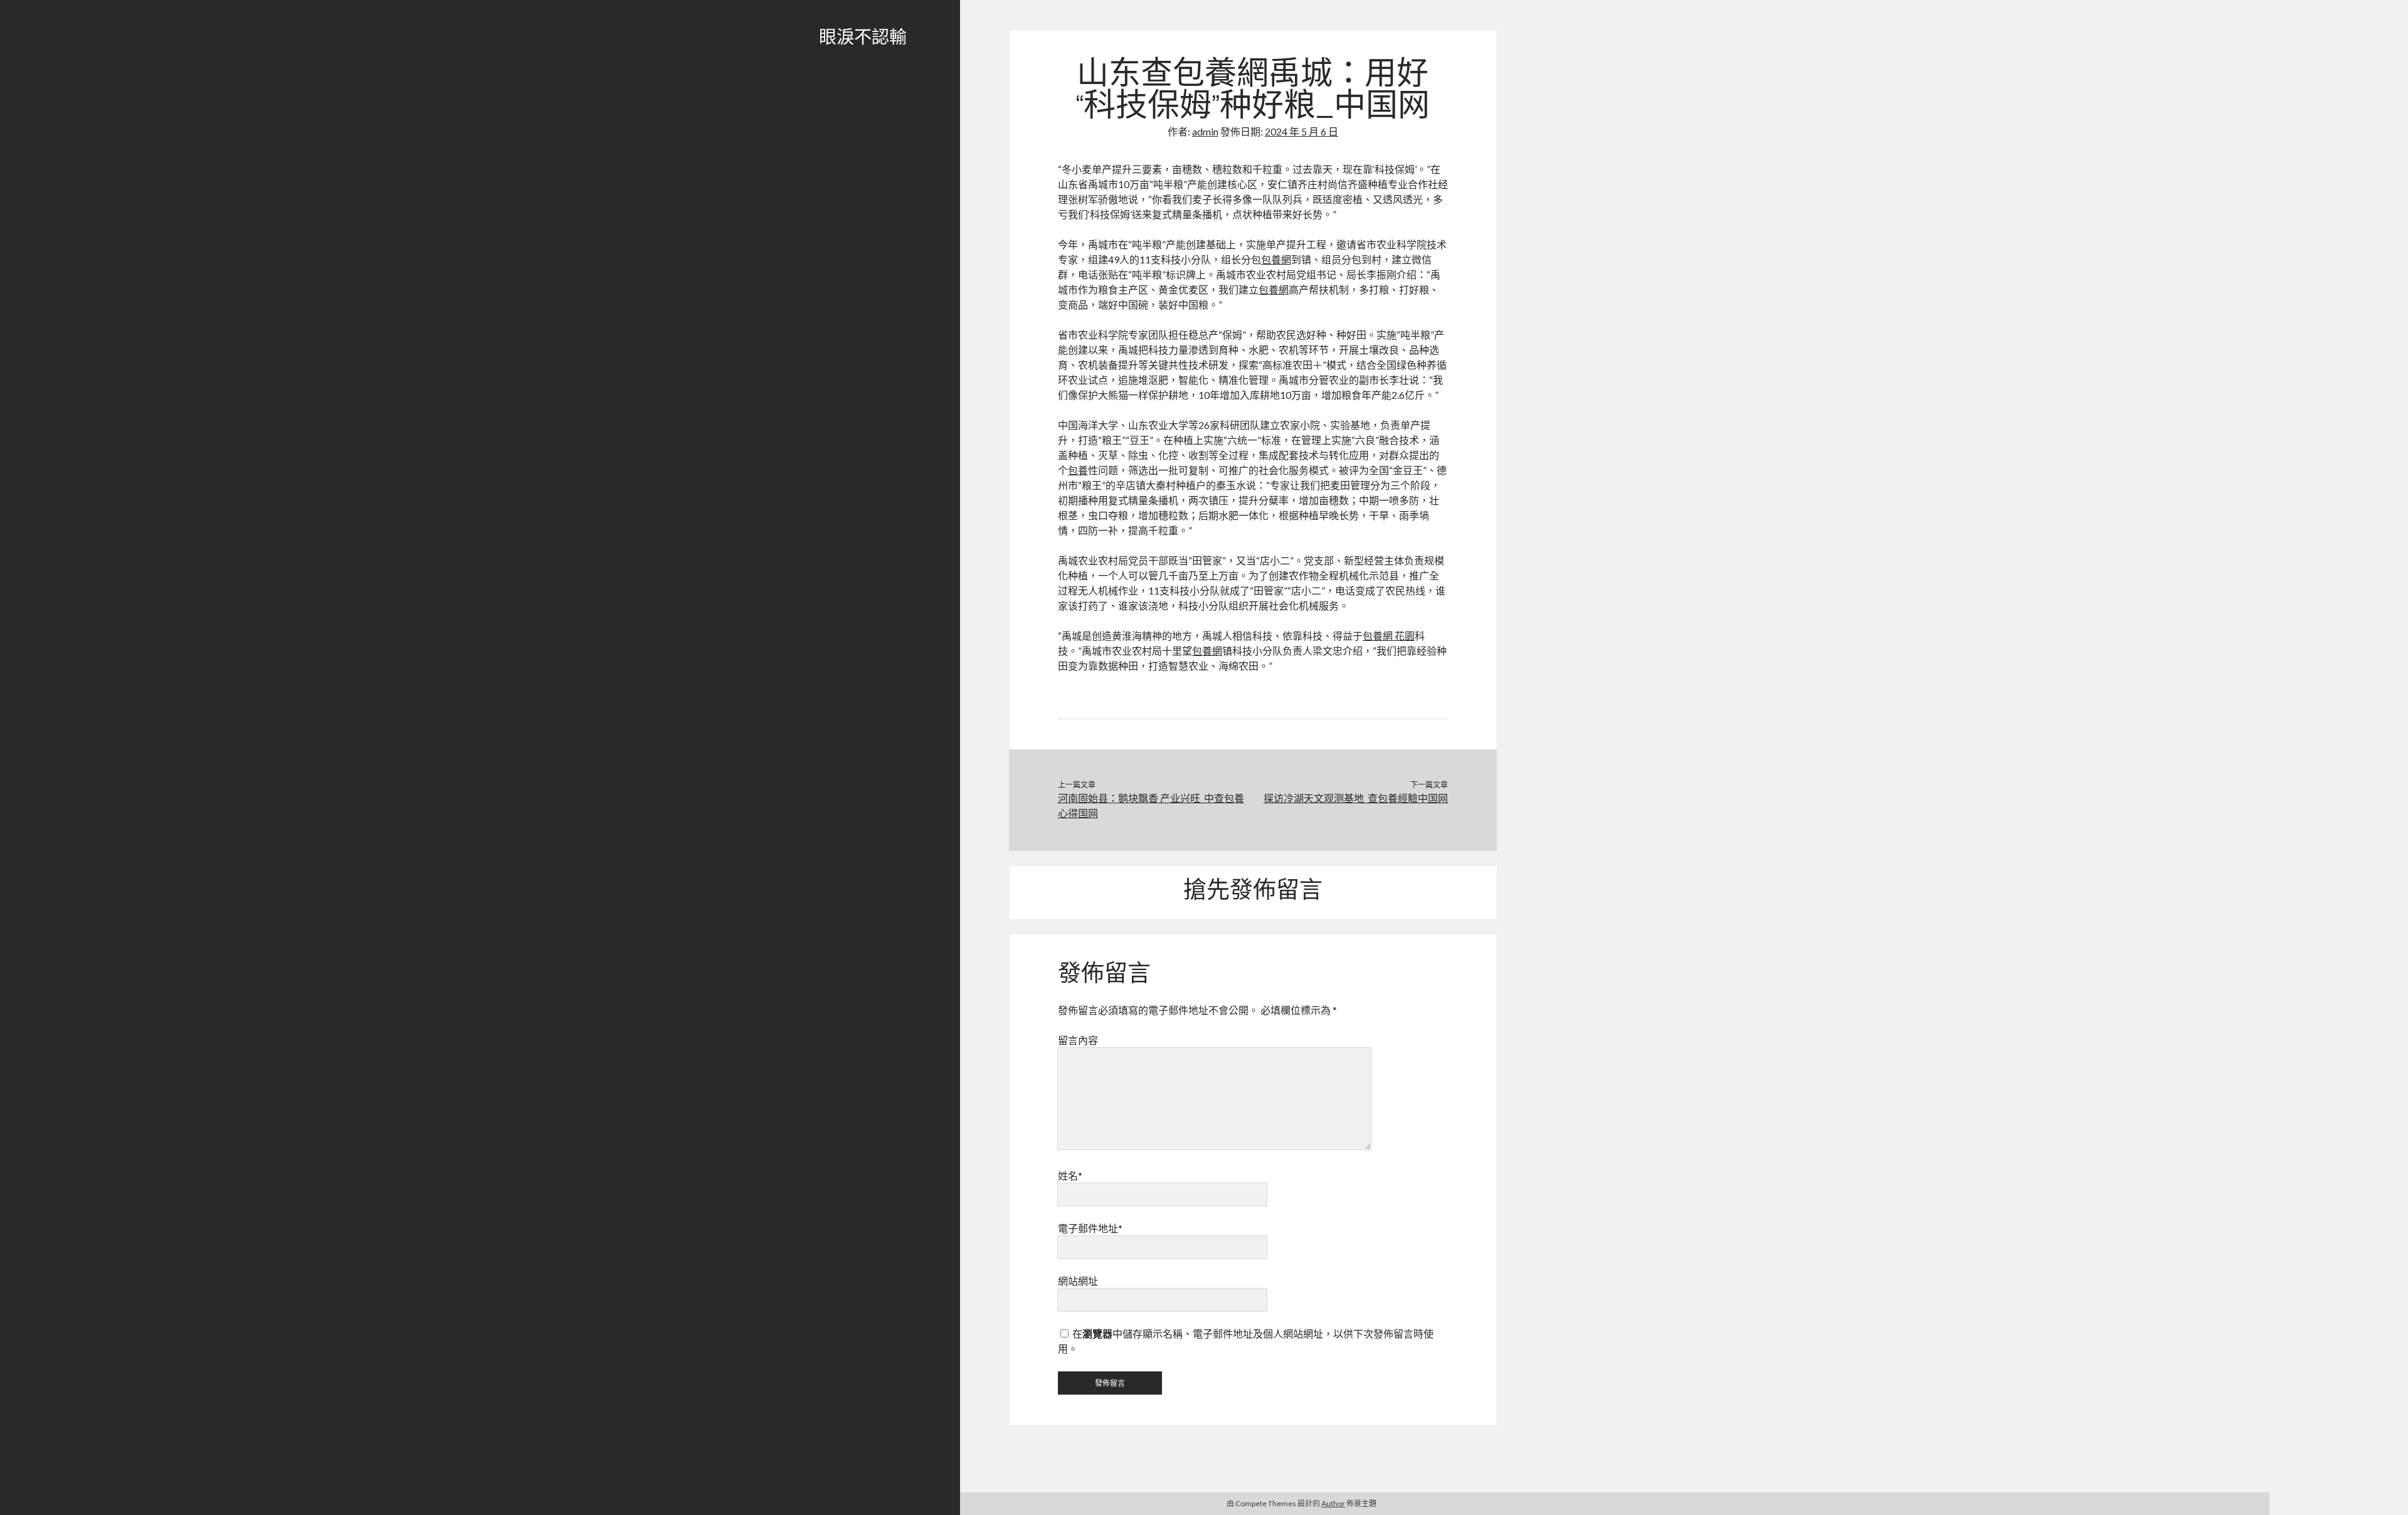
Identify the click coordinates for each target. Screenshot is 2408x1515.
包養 (1078, 470)
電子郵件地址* (1090, 1228)
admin (1205, 131)
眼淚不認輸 (863, 39)
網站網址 (1078, 1281)
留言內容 (1078, 1040)
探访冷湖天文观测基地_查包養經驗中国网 (1356, 798)
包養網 (1276, 259)
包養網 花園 (1389, 636)
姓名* (1070, 1175)
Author (1333, 1503)
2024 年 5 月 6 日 (1302, 131)
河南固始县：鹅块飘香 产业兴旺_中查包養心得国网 (1151, 805)
